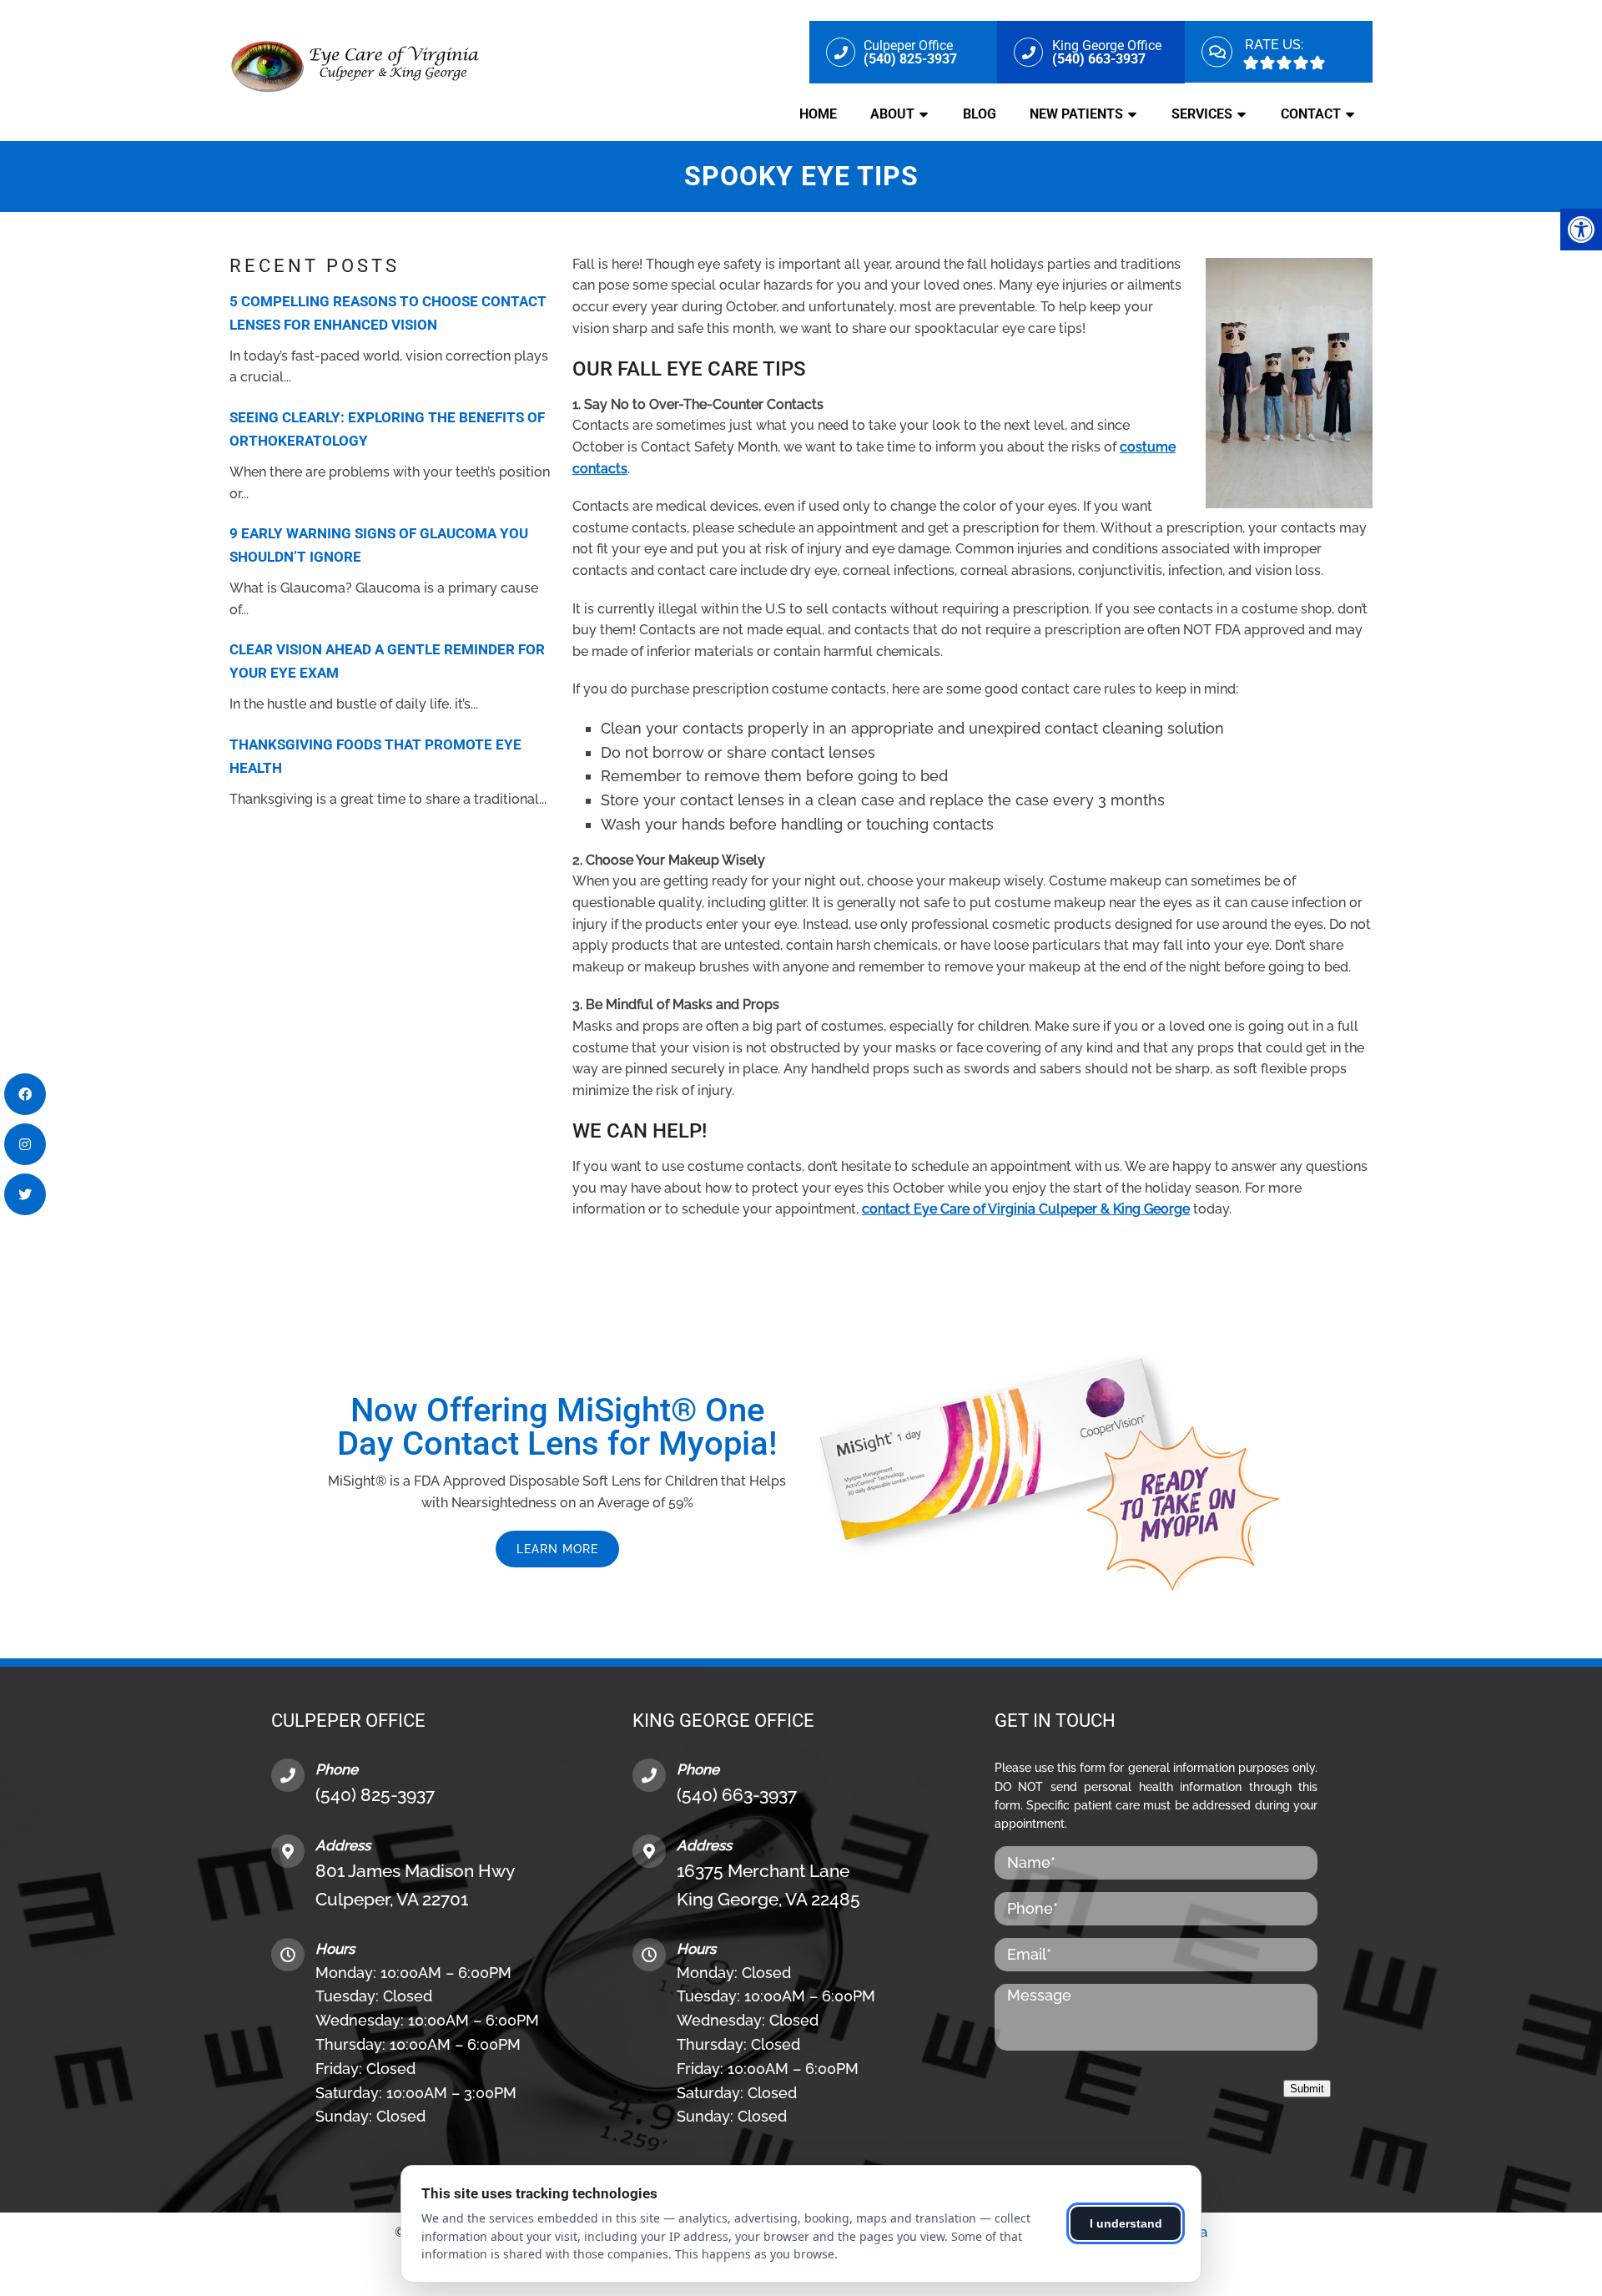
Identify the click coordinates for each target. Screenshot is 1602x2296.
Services (1202, 114)
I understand (1126, 2223)
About (892, 114)
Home (818, 114)
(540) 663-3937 (737, 1795)
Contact (1311, 114)
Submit (1307, 2089)
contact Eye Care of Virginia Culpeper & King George (1026, 1209)
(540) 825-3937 (375, 1795)
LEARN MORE (557, 1549)
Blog (980, 114)
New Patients (1076, 114)
